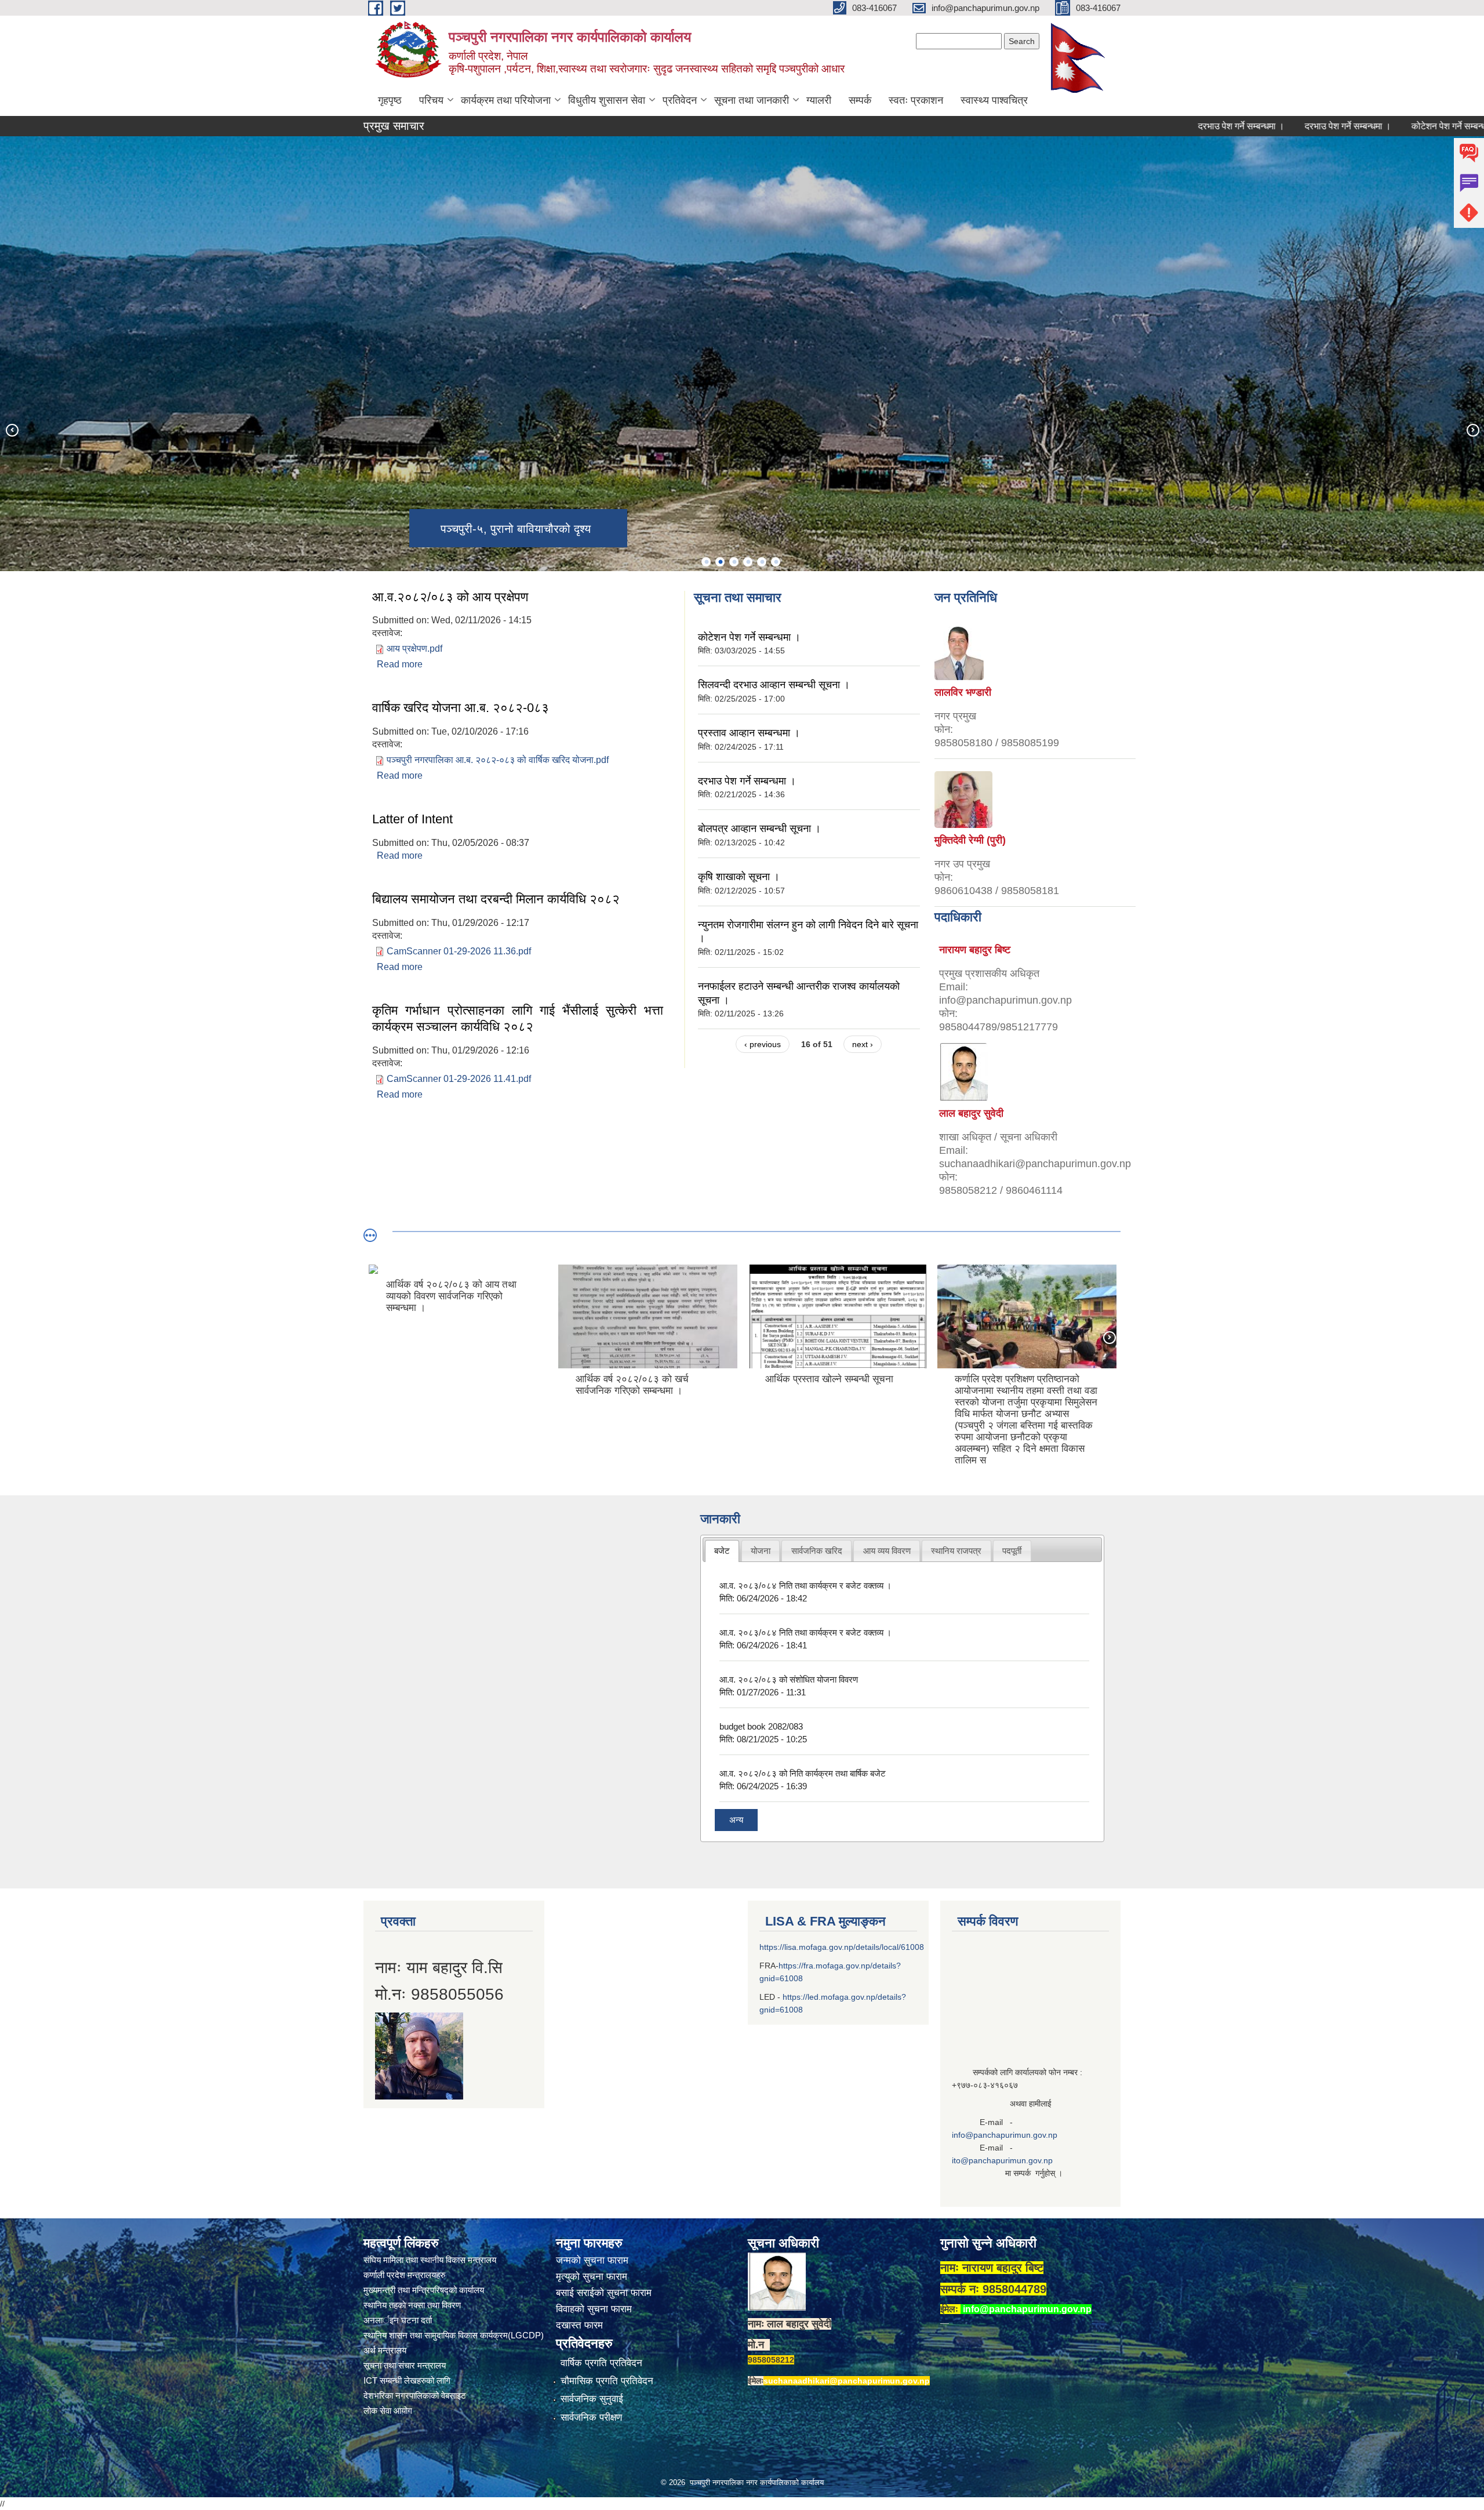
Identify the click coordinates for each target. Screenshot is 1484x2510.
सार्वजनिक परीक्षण (591, 2418)
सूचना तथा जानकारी (752, 100)
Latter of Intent (412, 819)
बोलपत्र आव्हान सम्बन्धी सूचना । (759, 829)
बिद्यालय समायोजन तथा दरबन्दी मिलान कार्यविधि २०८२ (496, 899)
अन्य (736, 1820)
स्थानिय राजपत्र (956, 1551)
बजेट (722, 1551)
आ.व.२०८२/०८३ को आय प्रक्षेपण (450, 597)
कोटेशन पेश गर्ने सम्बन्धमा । (1359, 126)
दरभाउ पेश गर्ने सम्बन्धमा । (1143, 126)
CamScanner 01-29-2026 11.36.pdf (459, 951)
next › (863, 1044)
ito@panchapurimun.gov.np (1002, 2160)
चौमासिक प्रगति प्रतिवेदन (607, 2381)
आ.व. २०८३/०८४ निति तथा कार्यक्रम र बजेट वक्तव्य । (805, 1585)
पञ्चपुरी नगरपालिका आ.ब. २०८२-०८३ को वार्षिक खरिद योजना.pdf (498, 760)
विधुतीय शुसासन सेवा (607, 100)
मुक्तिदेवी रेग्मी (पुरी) (970, 840)
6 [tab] (776, 562)
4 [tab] (748, 562)
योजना (761, 1551)
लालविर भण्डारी (963, 692)
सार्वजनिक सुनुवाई (592, 2399)
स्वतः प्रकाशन (916, 100)
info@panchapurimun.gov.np (1005, 2135)
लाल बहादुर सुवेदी (971, 1113)
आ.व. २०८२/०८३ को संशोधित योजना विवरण (789, 1679)
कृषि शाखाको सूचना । (739, 877)
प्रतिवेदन (680, 100)
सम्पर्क (860, 100)
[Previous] (12, 430)
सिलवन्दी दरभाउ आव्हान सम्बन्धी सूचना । (774, 685)
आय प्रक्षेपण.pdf (414, 649)
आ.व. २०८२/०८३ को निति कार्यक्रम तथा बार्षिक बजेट (803, 1773)
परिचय (431, 100)
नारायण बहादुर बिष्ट (975, 950)
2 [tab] (720, 562)
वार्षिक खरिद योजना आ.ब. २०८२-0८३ (461, 708)
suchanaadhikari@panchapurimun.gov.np (847, 2381)
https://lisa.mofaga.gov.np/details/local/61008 (842, 1947)
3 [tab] (734, 562)
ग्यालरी (819, 100)
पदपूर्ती (1012, 1551)
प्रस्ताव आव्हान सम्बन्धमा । (749, 733)
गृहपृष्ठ (390, 100)
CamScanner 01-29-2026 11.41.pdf (459, 1079)
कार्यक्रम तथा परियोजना (506, 100)
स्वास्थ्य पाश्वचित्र (994, 100)
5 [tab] (762, 562)
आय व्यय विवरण (887, 1551)
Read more (400, 664)
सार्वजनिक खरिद (817, 1551)
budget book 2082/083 (761, 1726)
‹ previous (763, 1044)
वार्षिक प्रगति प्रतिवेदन (601, 2363)
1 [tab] (706, 562)
